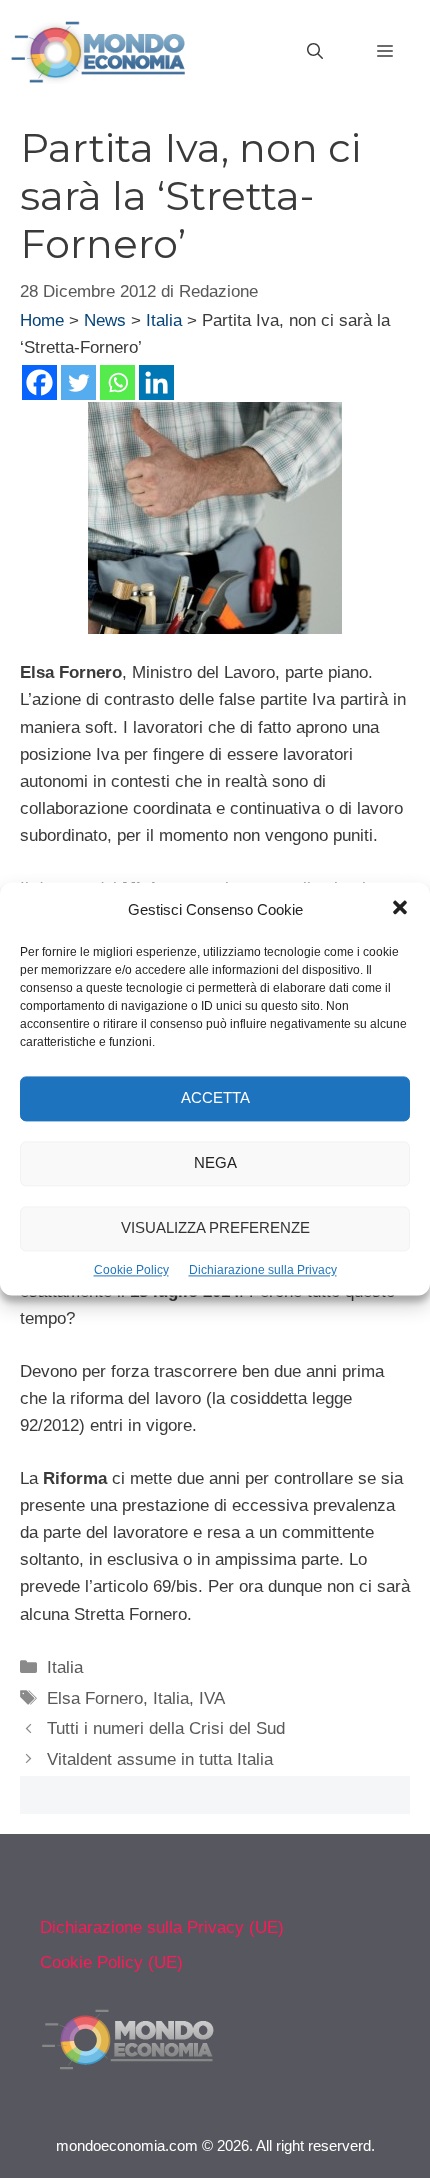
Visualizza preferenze (215, 1228)
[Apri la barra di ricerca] (315, 52)
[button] (400, 910)
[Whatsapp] (117, 382)
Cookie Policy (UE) (111, 1962)
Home (42, 320)
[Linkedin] (156, 382)
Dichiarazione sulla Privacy (263, 1270)
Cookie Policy (131, 1270)
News (105, 320)
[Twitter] (78, 382)
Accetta (215, 1098)
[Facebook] (39, 382)
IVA (212, 1698)
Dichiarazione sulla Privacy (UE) (162, 1927)
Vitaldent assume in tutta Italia (160, 1759)
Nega (215, 1163)
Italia (164, 320)
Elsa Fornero (95, 1698)
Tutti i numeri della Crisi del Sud (166, 1728)
